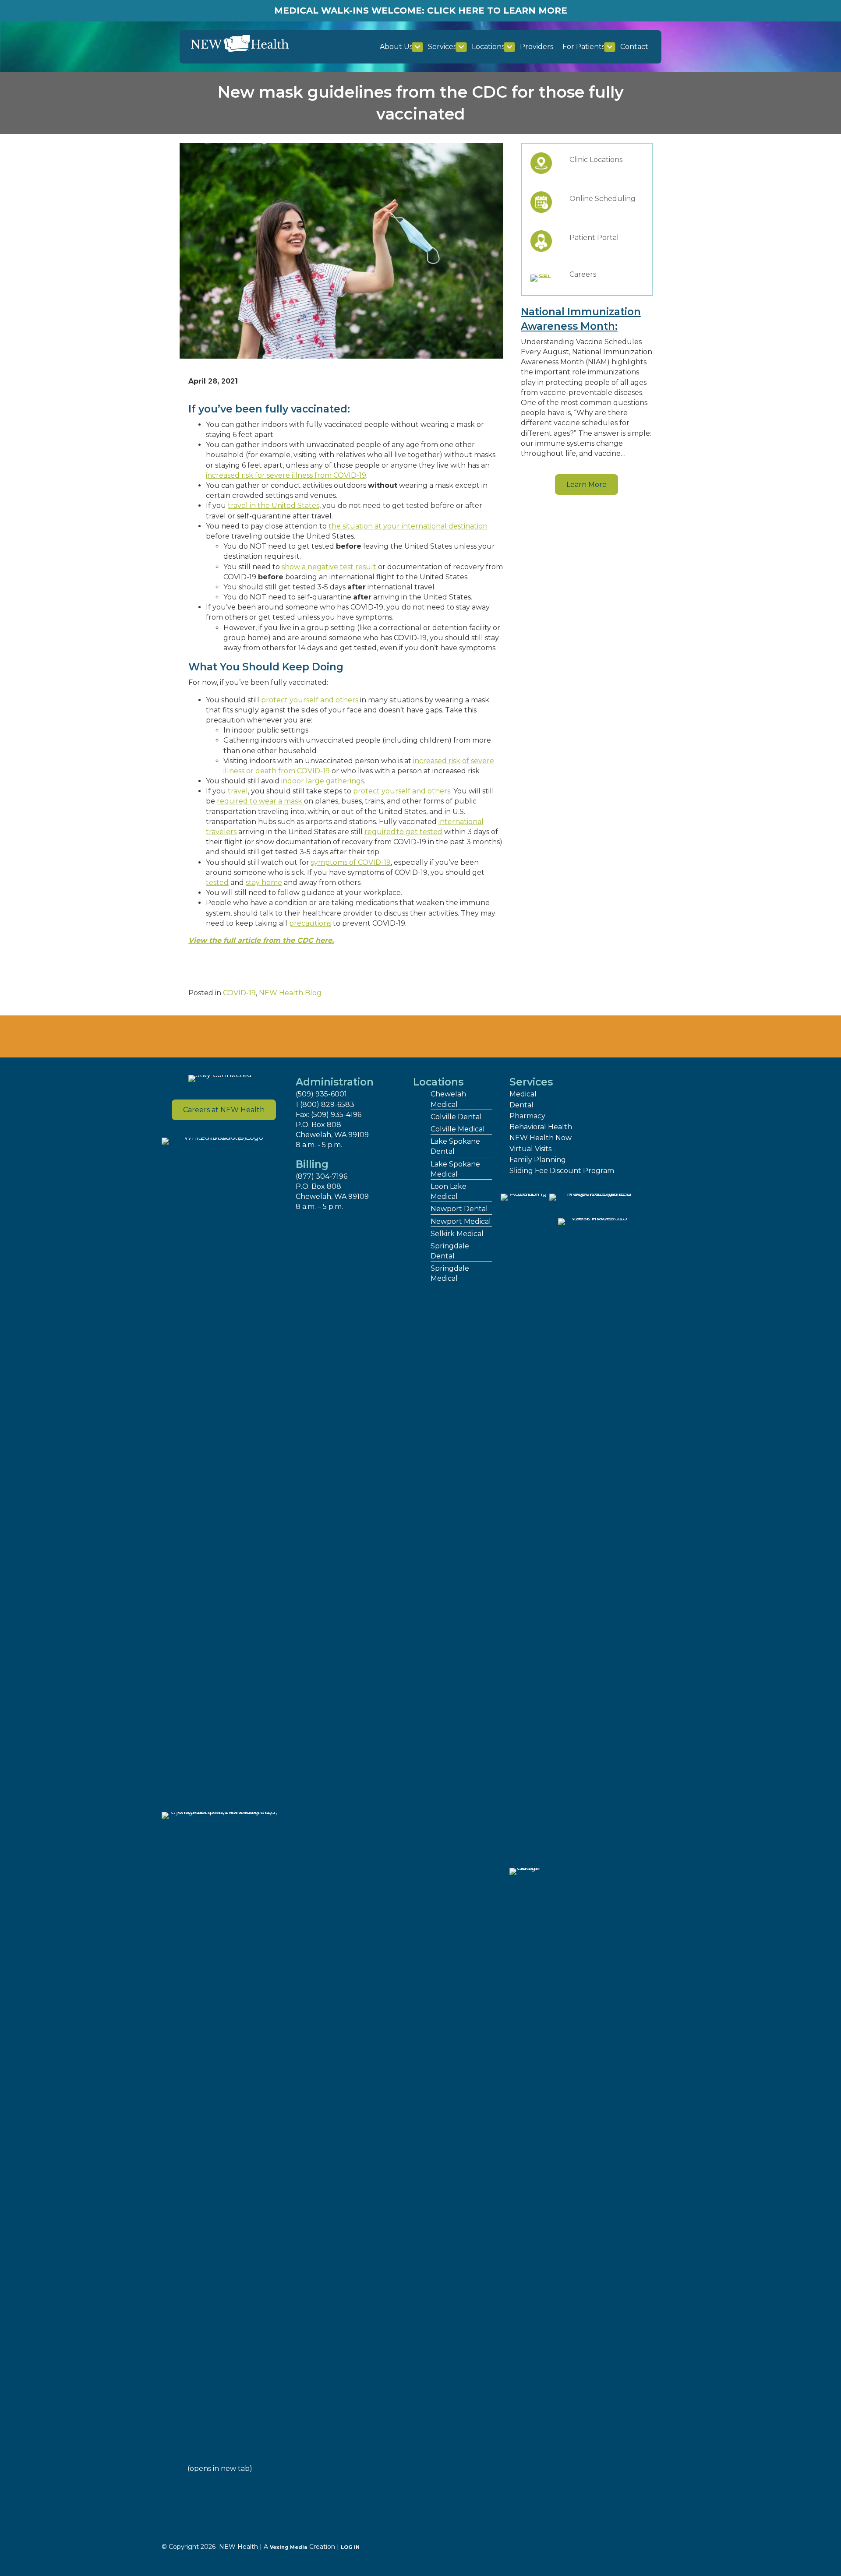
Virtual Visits (530, 1149)
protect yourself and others (310, 700)
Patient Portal (594, 238)
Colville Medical (458, 1129)
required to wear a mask (260, 801)
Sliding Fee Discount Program (562, 1171)
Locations (488, 47)
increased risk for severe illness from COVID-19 (286, 475)
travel (238, 791)
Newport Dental (459, 1209)
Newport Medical (461, 1221)
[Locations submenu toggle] (509, 47)
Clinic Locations (596, 160)
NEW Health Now (541, 1138)
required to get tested (403, 832)
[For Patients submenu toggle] (610, 47)
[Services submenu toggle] (461, 47)
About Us (396, 47)
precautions (310, 923)
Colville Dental (456, 1117)
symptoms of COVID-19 (351, 862)
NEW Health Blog (290, 993)
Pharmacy (527, 1116)
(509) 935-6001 (321, 1094)
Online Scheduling (602, 199)
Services (442, 47)
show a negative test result (329, 567)
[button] (587, 485)
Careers (583, 274)
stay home (264, 883)
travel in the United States (274, 506)
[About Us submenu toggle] (417, 47)
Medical (523, 1094)
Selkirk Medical (457, 1234)
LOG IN (350, 2547)
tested (217, 883)
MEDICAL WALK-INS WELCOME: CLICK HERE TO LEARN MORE (421, 11)
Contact (634, 47)
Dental (521, 1105)
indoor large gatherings (323, 781)
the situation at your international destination (408, 526)
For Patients (584, 47)
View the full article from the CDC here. (261, 940)
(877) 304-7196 (322, 1176)
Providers (537, 47)
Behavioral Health (541, 1127)
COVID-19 (239, 993)
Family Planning (538, 1160)
